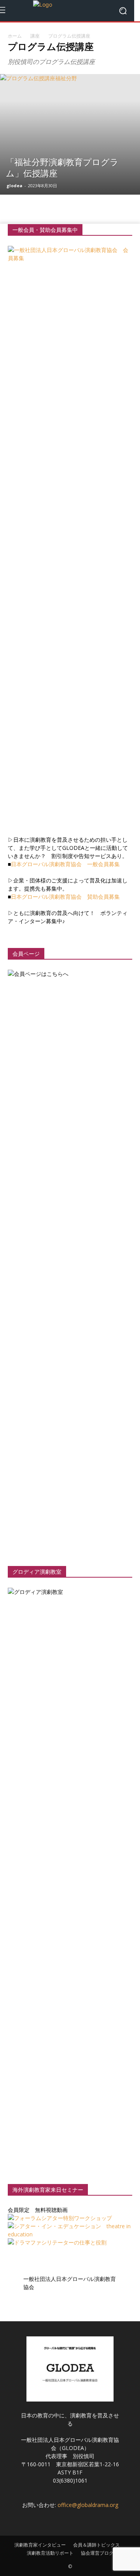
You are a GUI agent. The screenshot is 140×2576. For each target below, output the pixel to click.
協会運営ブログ (97, 2553)
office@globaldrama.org (88, 2505)
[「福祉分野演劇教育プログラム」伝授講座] (70, 134)
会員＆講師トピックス (96, 2545)
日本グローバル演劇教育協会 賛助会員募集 (65, 897)
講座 (35, 36)
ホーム (15, 36)
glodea (15, 186)
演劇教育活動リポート (50, 2553)
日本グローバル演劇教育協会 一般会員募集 (65, 864)
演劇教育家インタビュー (40, 2545)
